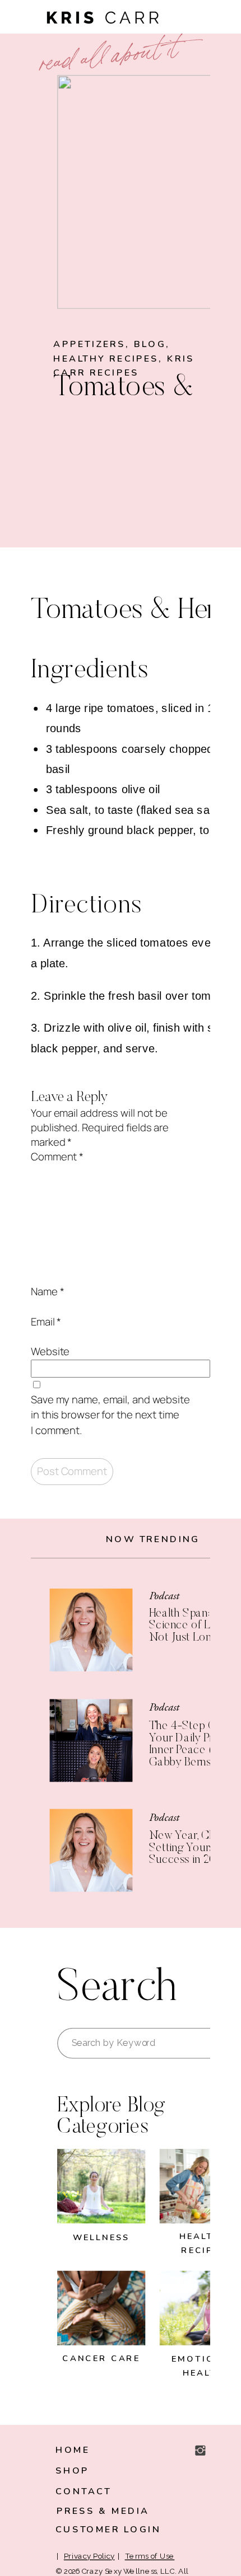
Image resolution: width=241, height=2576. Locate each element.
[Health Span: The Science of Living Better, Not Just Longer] (91, 1630)
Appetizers (89, 344)
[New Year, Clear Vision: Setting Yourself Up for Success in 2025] (91, 1851)
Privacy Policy (89, 2557)
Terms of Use (150, 2557)
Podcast (164, 1596)
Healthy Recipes (106, 359)
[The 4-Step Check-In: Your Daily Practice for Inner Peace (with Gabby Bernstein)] (91, 1741)
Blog (150, 344)
